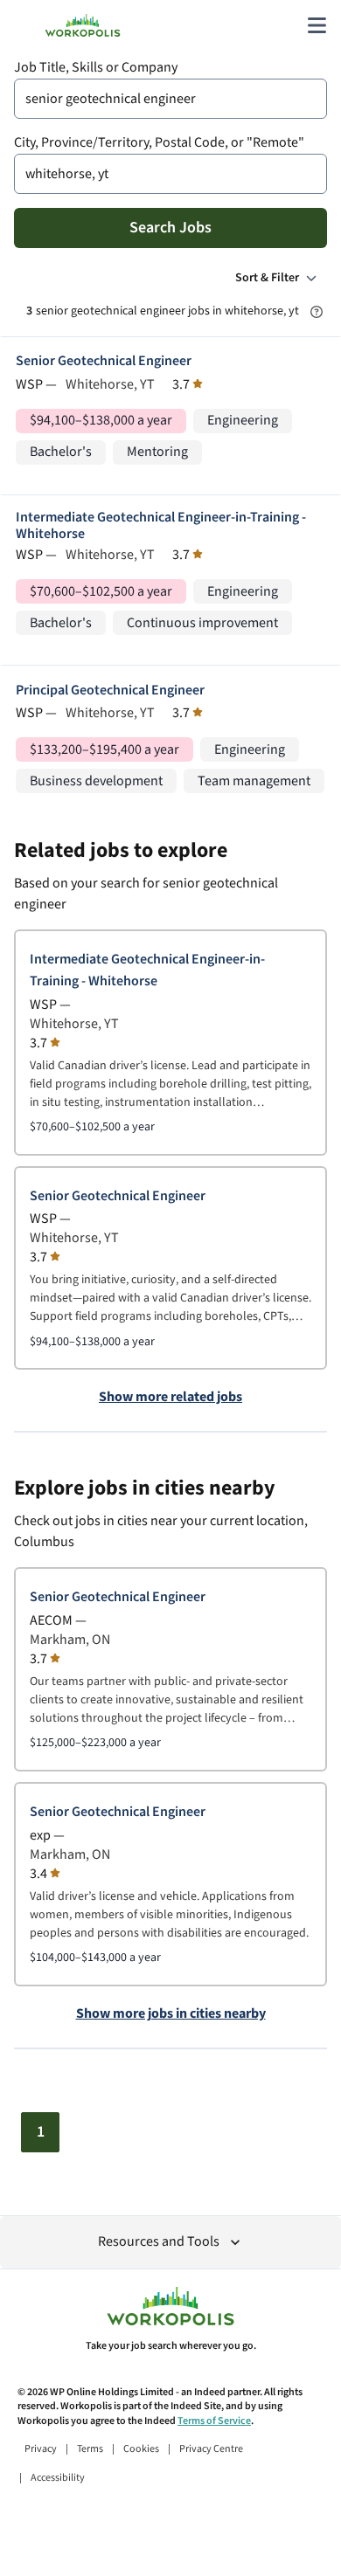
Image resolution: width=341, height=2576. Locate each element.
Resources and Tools (159, 2242)
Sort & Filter (267, 278)
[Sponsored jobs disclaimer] (317, 312)
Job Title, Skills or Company (96, 68)
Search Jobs (170, 228)
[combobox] (170, 99)
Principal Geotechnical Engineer (110, 691)
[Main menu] (317, 25)
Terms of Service (214, 2421)
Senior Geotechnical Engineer (104, 361)
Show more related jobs (170, 1398)
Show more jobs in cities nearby (171, 2014)
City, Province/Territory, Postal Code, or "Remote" (159, 143)
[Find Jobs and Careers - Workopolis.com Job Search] (83, 25)
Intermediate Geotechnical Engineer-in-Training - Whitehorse (161, 526)
